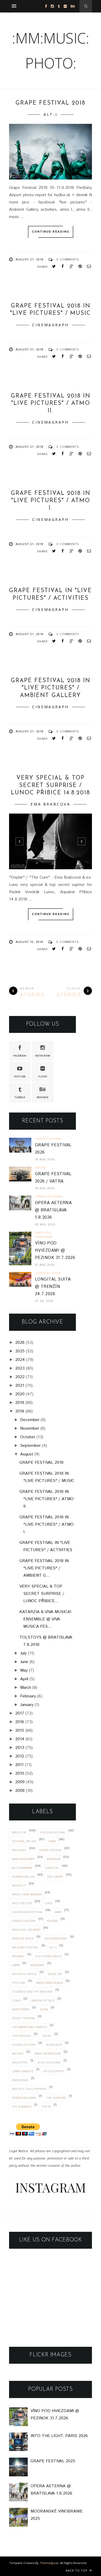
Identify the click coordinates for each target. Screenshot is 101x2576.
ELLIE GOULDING (49, 2062)
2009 (20, 1782)
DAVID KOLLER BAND (26, 1930)
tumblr (20, 1097)
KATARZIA (54, 1859)
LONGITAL (52, 1868)
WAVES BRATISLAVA (50, 1983)
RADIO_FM (19, 1832)
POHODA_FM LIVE (24, 1841)
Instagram (42, 1056)
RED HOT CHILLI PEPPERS (29, 2089)
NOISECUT (19, 1885)
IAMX (58, 1912)
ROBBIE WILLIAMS (24, 2098)
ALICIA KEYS (54, 2045)
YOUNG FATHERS (24, 2045)
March (26, 1688)
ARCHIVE (18, 2053)
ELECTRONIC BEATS (49, 1956)
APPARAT (18, 1956)
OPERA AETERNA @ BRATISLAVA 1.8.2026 (53, 1210)
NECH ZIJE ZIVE (22, 1903)
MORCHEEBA (21, 2009)
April (24, 1679)
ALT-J (51, 114)
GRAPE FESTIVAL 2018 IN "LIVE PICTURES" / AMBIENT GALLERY (51, 688)
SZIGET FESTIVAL (23, 2018)
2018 (20, 1411)
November (30, 1428)
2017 (20, 1713)
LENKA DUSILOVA (24, 1921)
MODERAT (38, 1965)
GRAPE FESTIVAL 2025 (53, 2461)
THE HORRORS (56, 2098)
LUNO (48, 1903)
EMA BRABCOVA (50, 804)
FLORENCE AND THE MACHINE (32, 1992)
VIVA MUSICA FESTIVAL (27, 1912)
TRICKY (47, 2036)
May (24, 1670)
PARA (52, 1841)
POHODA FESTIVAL (53, 1832)
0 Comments (68, 260)
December (30, 1420)
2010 (20, 1773)
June (24, 1662)
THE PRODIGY (21, 2036)
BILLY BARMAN (22, 1868)
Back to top (77, 2570)
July (23, 1653)
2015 (20, 1731)
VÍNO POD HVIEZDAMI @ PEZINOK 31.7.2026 (55, 1251)
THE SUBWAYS (22, 2107)
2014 (20, 1739)
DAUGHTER (20, 2062)
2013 (20, 1748)
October (28, 1437)
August (27, 1454)
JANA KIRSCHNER (23, 1859)
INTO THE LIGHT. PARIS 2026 (59, 2436)
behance (43, 1097)
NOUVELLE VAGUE (24, 1974)
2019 (20, 1403)
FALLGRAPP (55, 1877)
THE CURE (19, 1983)
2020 (20, 1394)
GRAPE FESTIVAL (50, 1850)
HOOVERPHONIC (56, 1938)
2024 (20, 1360)
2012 (20, 1756)
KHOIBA (52, 1921)
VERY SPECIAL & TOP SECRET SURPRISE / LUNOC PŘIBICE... (42, 1594)
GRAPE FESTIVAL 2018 (51, 103)
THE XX (46, 2107)
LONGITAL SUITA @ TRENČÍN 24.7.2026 (53, 1287)
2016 (20, 1722)
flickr (43, 1077)
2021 (20, 1386)
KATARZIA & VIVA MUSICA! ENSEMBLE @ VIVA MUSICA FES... (45, 1619)
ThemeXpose (49, 2563)
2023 (20, 1368)
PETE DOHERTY (54, 2071)
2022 (20, 1377)
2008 (20, 1791)
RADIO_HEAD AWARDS (27, 1894)
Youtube (20, 1077)
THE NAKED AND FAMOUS (29, 2027)
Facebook (20, 1056)
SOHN (44, 2009)
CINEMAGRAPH (51, 325)
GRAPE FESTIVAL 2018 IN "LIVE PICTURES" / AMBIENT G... (44, 1568)
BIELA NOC (19, 1850)
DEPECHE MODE (23, 1938)
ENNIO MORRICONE (48, 2053)
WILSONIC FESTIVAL (25, 1947)
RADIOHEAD (20, 2080)
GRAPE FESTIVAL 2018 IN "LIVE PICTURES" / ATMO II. (51, 404)
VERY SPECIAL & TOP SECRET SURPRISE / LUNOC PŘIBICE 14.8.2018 (51, 785)
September (30, 1446)
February (28, 1696)
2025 (20, 1351)
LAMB (16, 1965)
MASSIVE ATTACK (43, 2000)
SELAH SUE (55, 1974)
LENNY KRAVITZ (23, 2071)
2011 (19, 1765)
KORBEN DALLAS (23, 1877)
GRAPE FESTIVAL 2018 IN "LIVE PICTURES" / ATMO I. (51, 501)
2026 (20, 1343)
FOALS (16, 2000)
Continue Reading (51, 232)
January (27, 1705)
